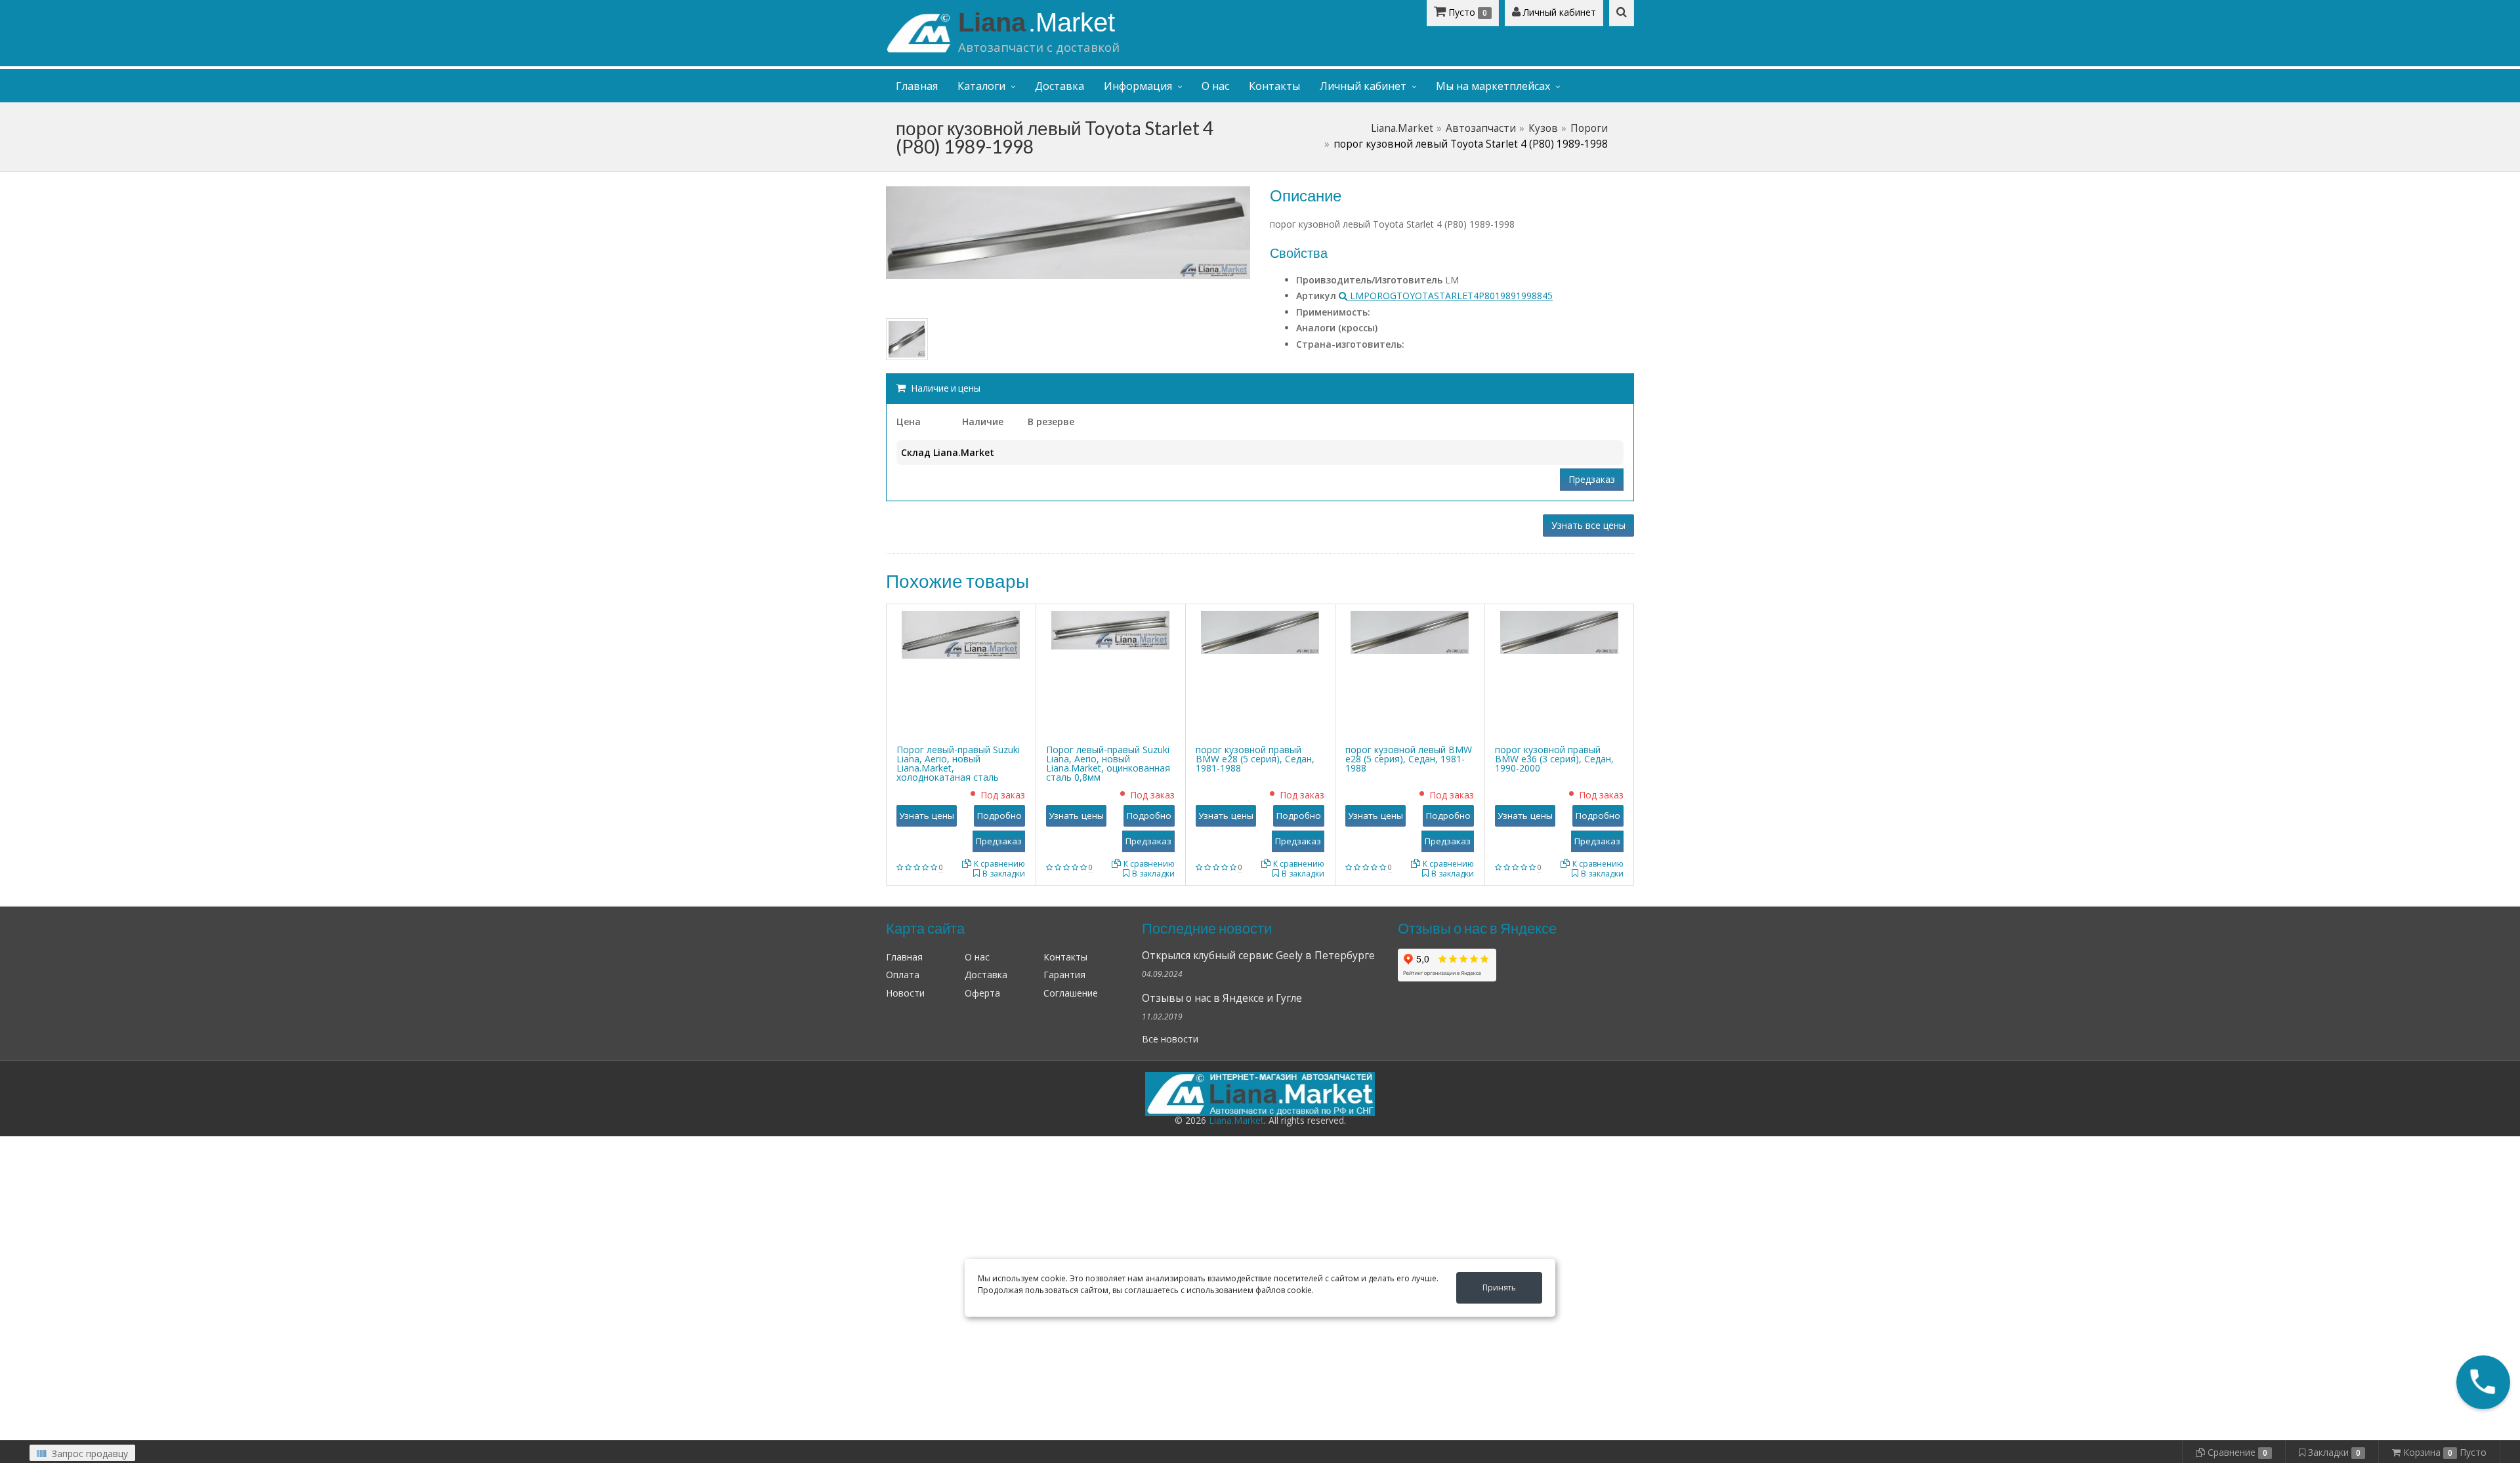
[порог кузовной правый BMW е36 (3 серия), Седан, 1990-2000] (1559, 631)
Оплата (903, 975)
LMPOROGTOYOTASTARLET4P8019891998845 (1450, 296)
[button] (2483, 1382)
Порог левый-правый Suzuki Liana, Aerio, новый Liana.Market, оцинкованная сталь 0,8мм (1108, 763)
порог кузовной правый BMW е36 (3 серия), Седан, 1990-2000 (1554, 759)
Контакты (1274, 86)
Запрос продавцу (89, 1453)
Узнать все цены (1588, 525)
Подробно (999, 815)
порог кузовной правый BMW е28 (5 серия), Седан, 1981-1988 (1255, 759)
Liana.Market (1402, 128)
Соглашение (1071, 993)
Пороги (1589, 128)
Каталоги (981, 86)
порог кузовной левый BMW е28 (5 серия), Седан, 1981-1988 (1409, 759)
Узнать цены (927, 815)
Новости (905, 993)
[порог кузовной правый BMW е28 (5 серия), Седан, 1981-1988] (1260, 631)
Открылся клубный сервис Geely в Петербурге (1258, 956)
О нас (1215, 86)
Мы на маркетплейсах (1493, 86)
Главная (917, 86)
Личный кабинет (1558, 12)
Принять (1499, 1288)
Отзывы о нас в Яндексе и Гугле (1222, 998)
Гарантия (1064, 975)
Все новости (1170, 1039)
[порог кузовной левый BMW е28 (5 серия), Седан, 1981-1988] (1410, 631)
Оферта (982, 993)
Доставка (1060, 86)
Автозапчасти (1481, 128)
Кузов (1543, 128)
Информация (1138, 86)
